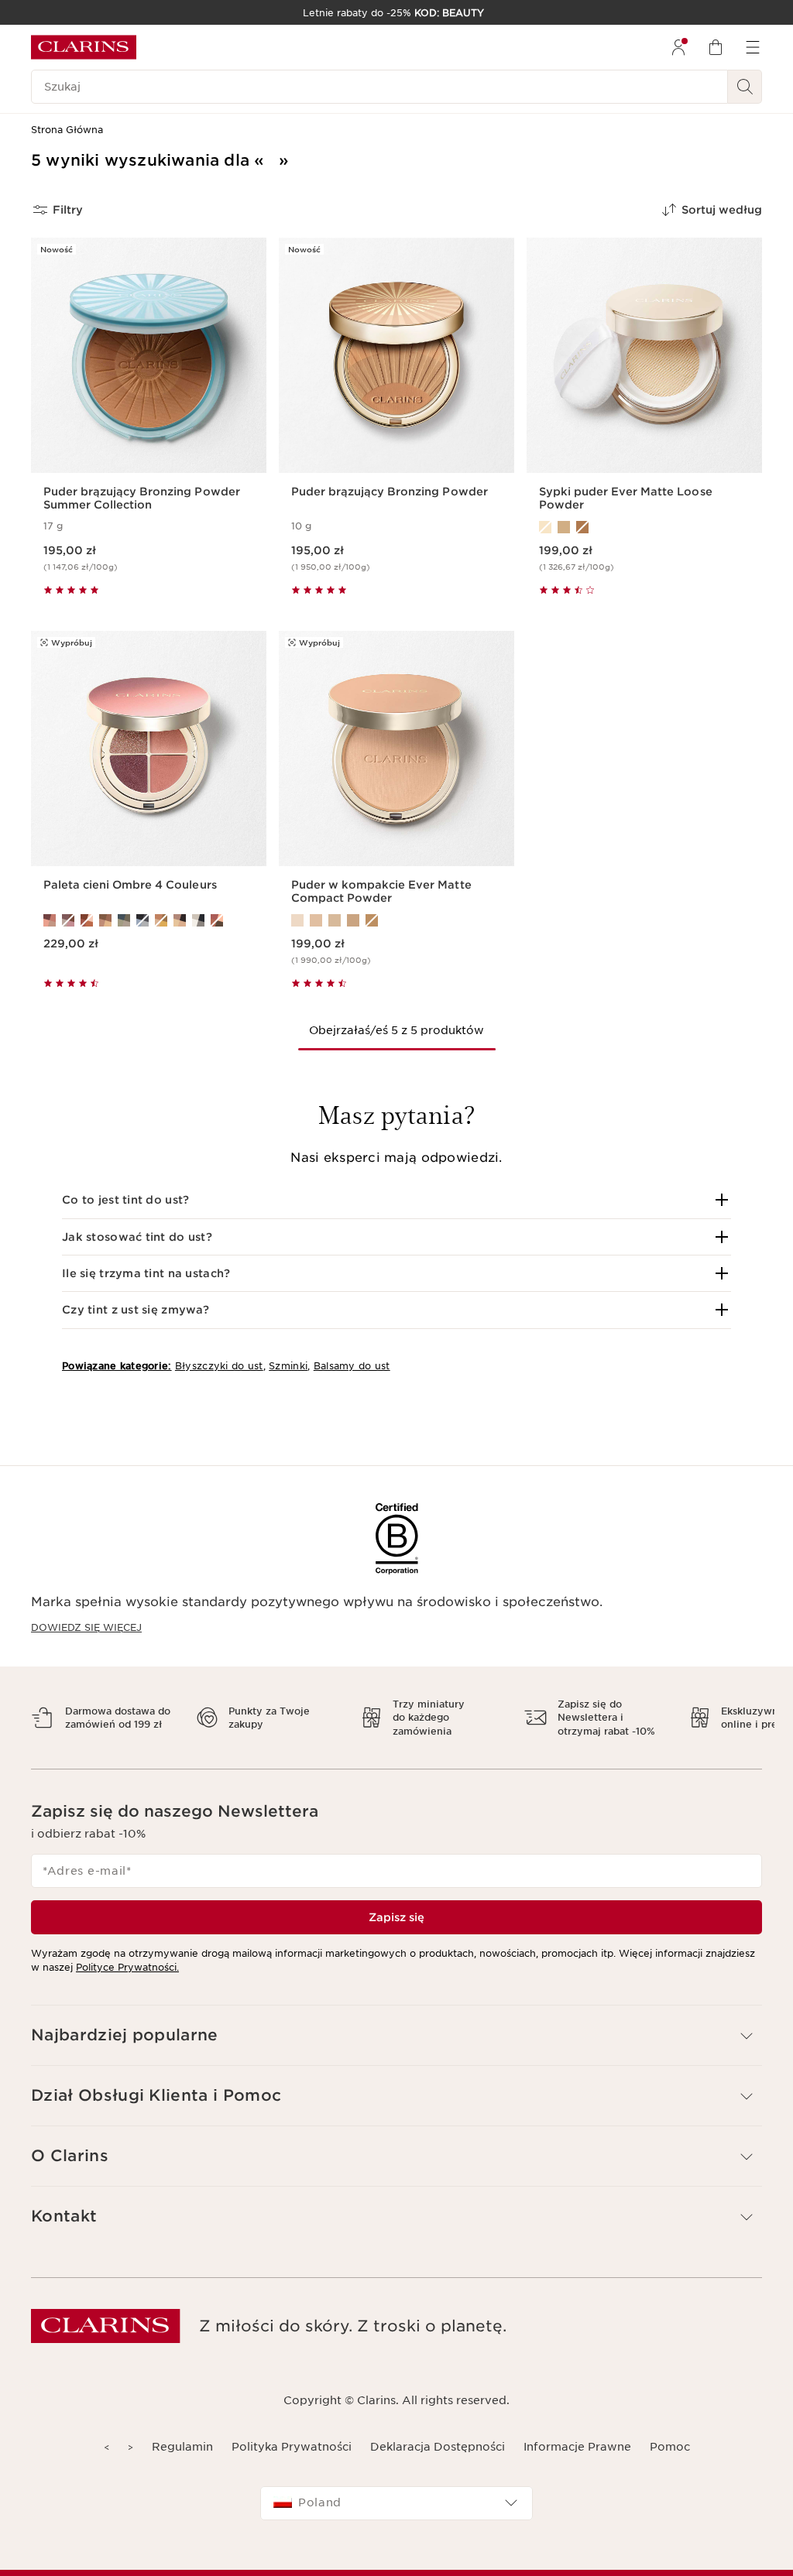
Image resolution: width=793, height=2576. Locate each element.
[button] (396, 1200)
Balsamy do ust (352, 1366)
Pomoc (670, 2447)
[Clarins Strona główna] (84, 47)
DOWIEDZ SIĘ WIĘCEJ (86, 1627)
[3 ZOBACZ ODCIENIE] (644, 527)
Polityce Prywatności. (127, 1967)
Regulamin (182, 2447)
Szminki (288, 1366)
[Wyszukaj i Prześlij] (745, 87)
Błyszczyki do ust (219, 1366)
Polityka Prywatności (292, 2447)
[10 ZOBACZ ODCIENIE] (149, 920)
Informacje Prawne (577, 2447)
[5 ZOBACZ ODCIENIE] (396, 920)
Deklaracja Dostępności (438, 2447)
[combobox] (396, 2503)
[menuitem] (678, 47)
